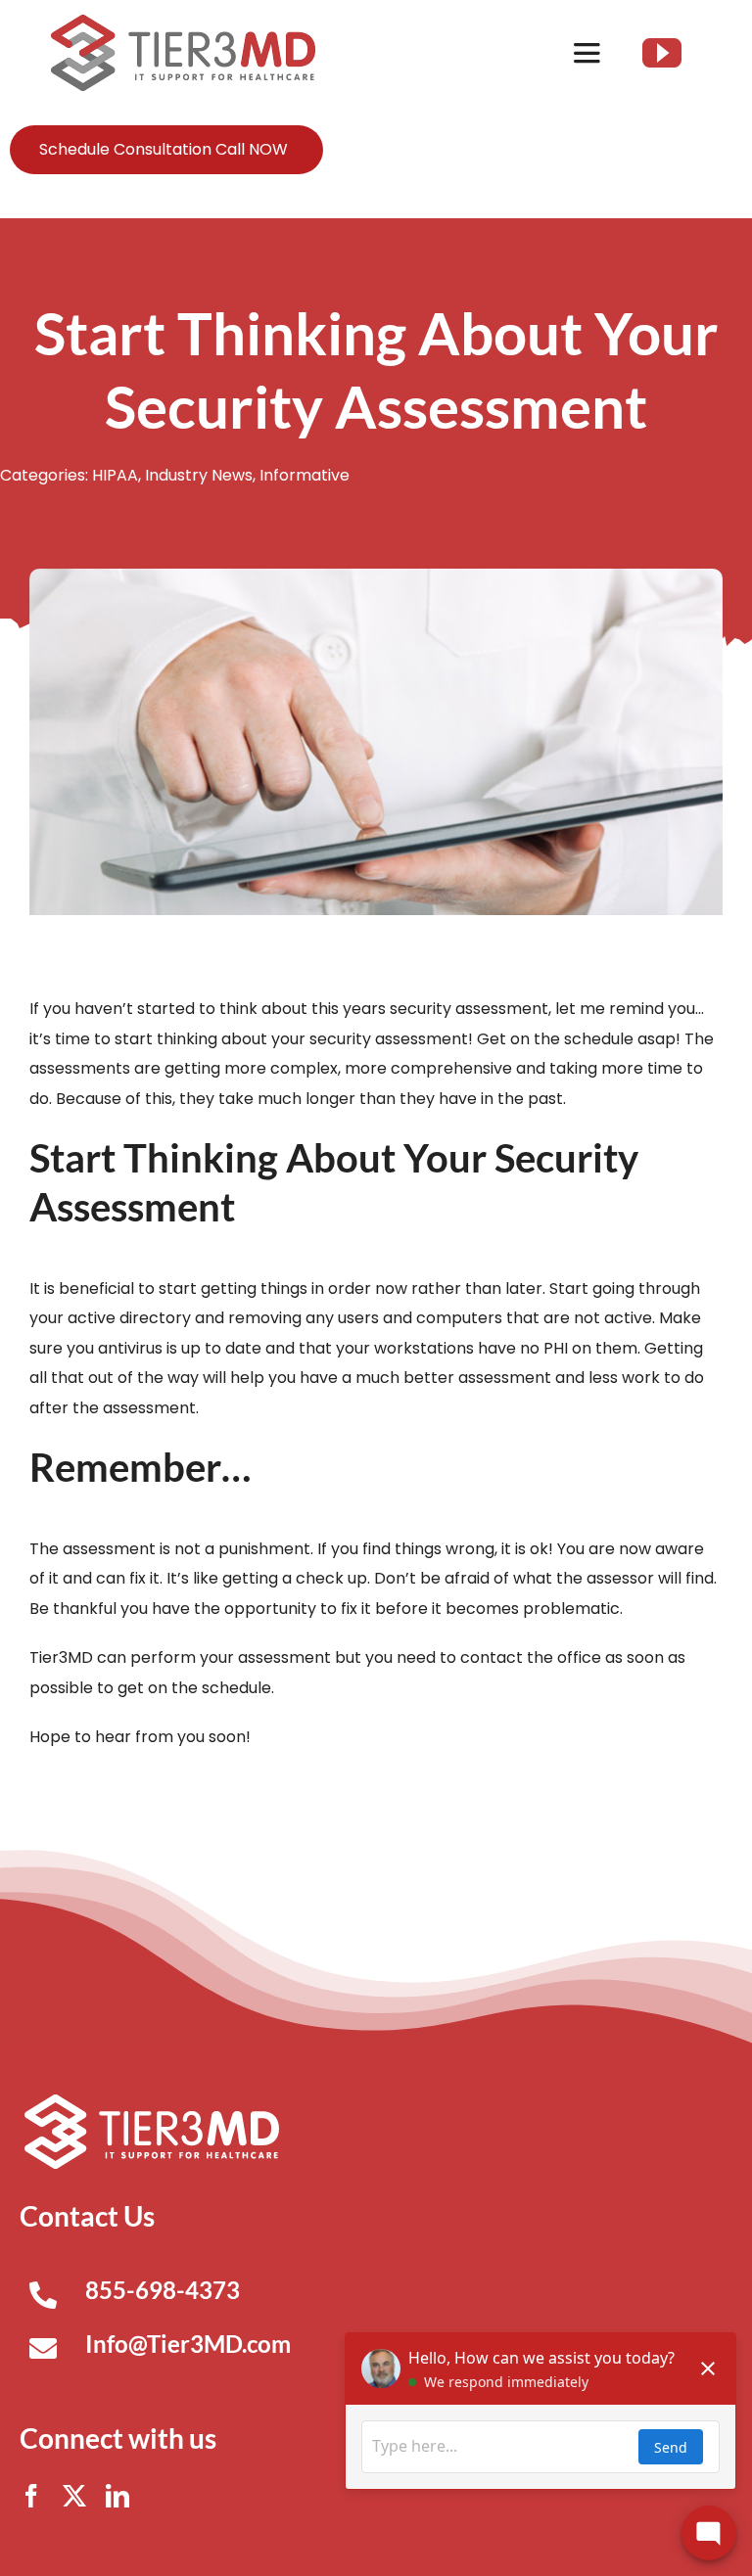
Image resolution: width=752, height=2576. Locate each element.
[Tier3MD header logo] (183, 22)
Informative (305, 475)
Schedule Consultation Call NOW (164, 149)
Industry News (199, 475)
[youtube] (662, 53)
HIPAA (115, 475)
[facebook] (31, 2496)
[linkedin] (117, 2496)
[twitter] (74, 2496)
